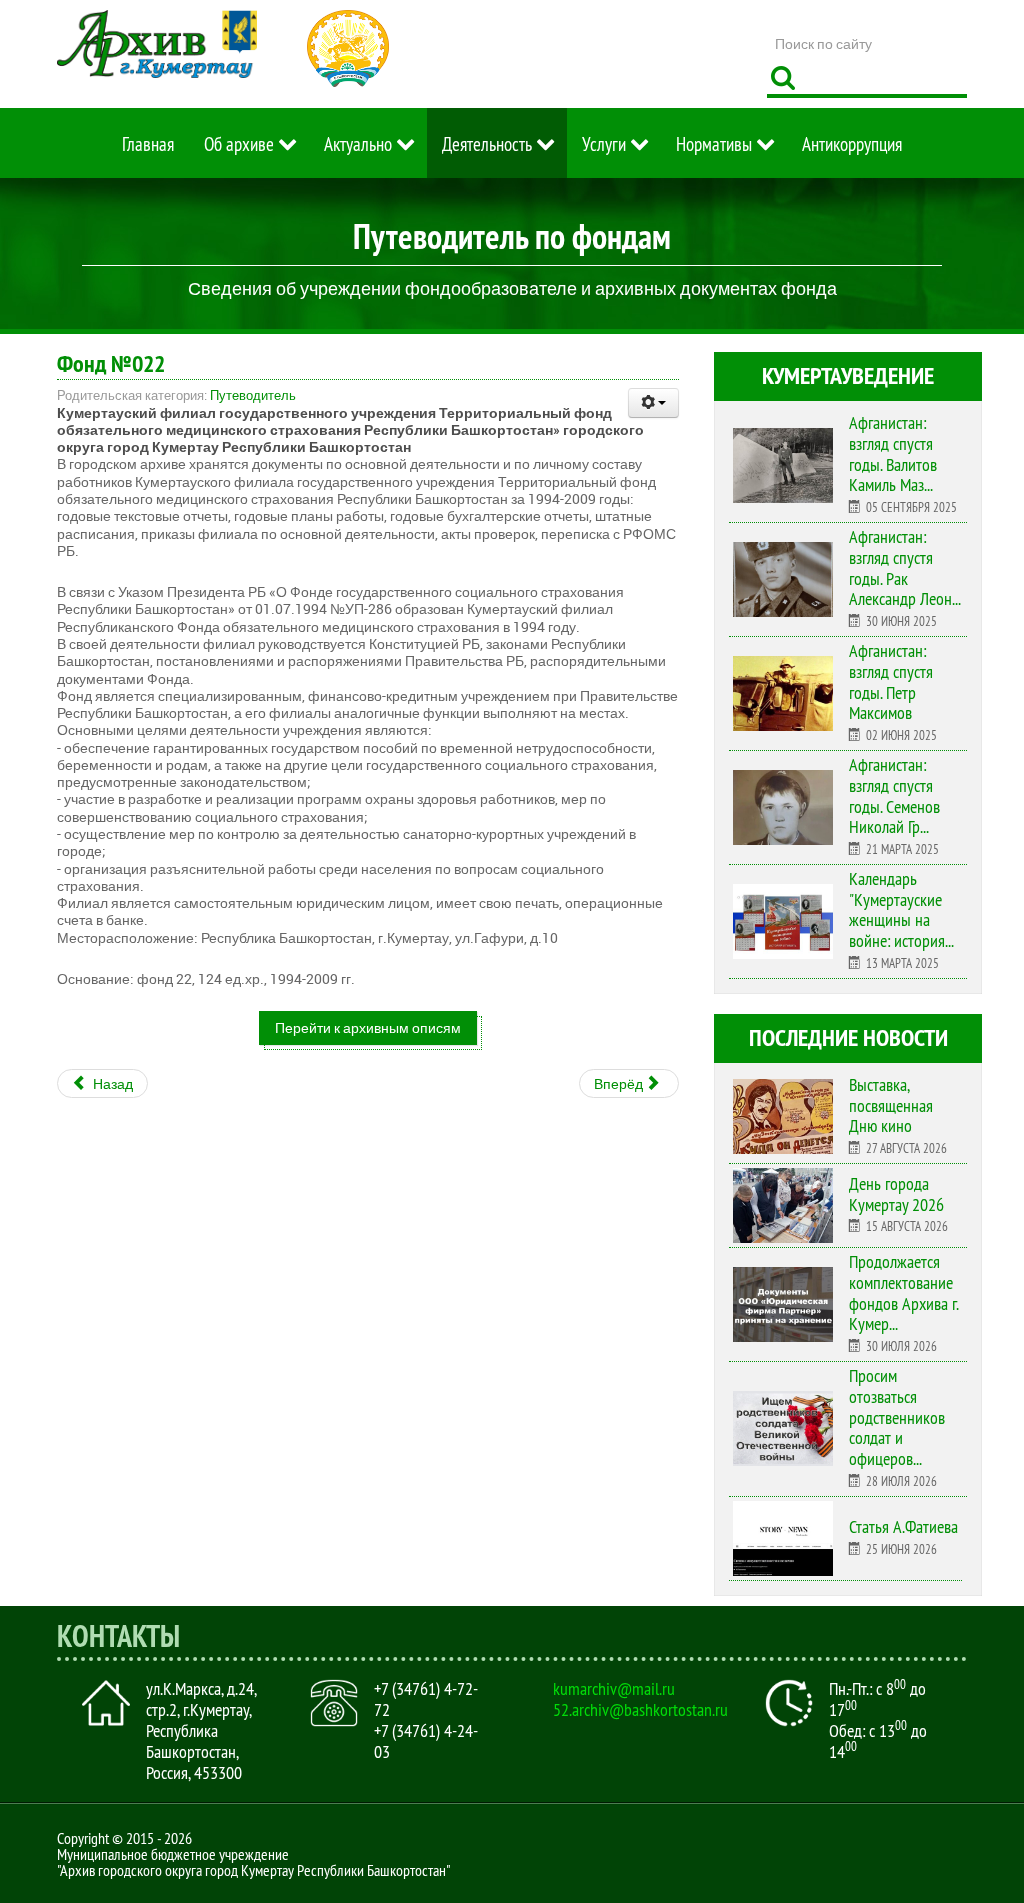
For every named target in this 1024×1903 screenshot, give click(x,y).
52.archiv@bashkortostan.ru (640, 1710)
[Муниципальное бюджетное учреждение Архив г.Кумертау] (157, 44)
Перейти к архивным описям (368, 1027)
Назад (111, 1083)
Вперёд (620, 1083)
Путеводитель (253, 395)
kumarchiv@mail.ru (614, 1689)
